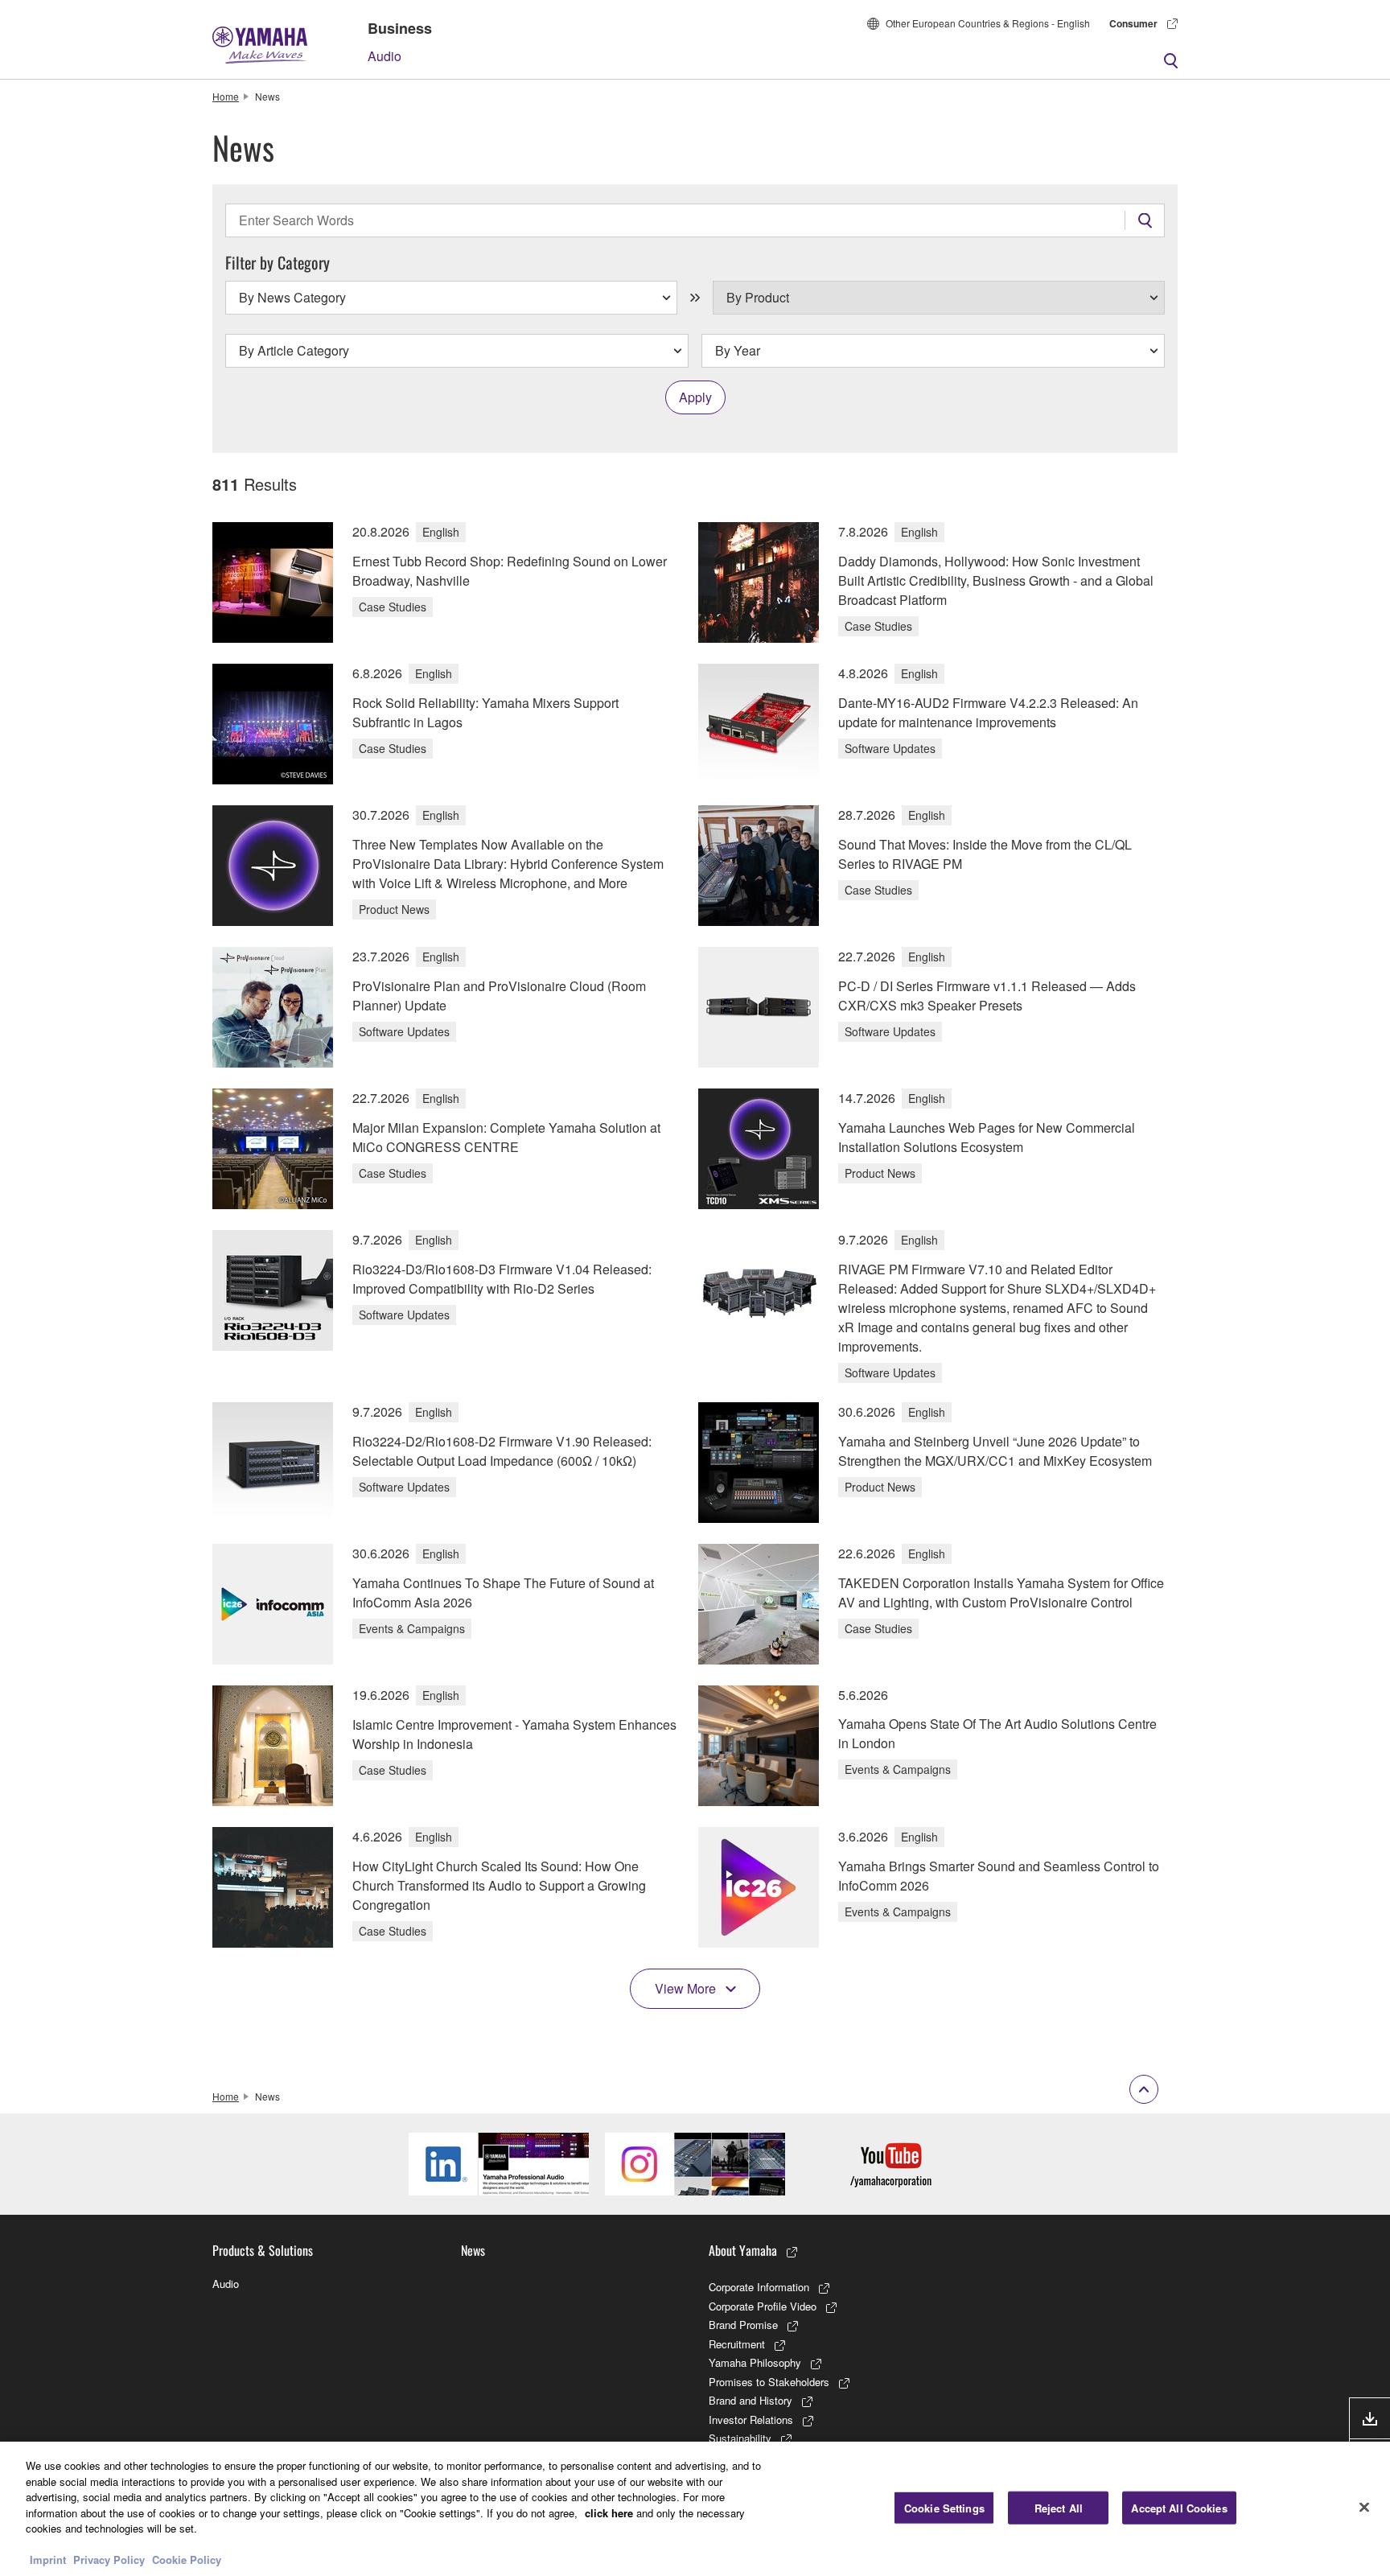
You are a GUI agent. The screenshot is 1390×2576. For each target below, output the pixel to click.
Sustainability (740, 2438)
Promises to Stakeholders (769, 2382)
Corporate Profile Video (763, 2306)
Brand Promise (743, 2325)
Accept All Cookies (1179, 2507)
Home (226, 96)
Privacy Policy (109, 2560)
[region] (695, 2509)
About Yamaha (743, 2250)
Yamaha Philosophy (755, 2362)
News (473, 2250)
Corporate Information (759, 2287)
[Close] (1364, 2507)
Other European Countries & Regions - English (988, 23)
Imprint (48, 2560)
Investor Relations (751, 2420)
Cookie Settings (944, 2507)
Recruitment (737, 2344)
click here (609, 2513)
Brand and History (751, 2400)
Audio (385, 56)
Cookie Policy (187, 2560)
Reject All (1059, 2507)
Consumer (1133, 23)
